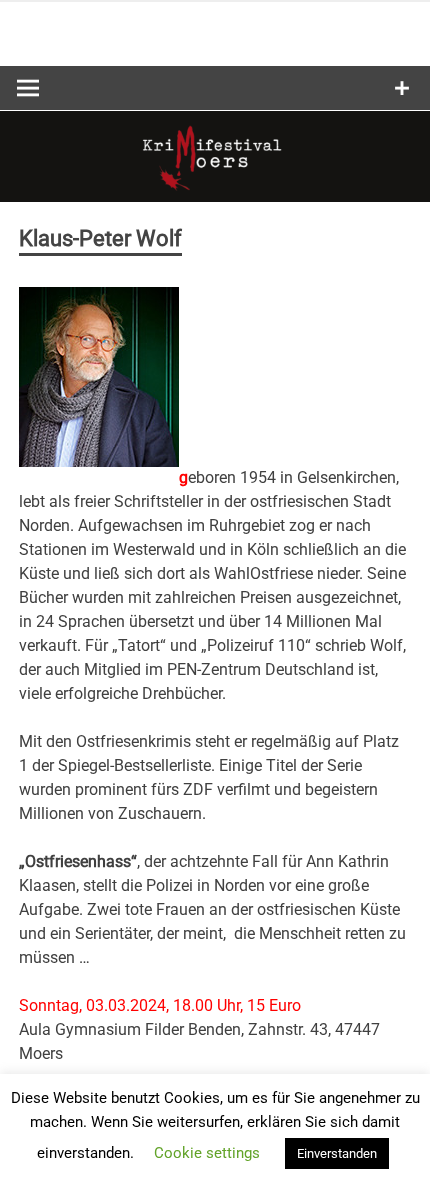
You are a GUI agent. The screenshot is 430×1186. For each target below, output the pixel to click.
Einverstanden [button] (337, 1153)
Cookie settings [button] (207, 1153)
